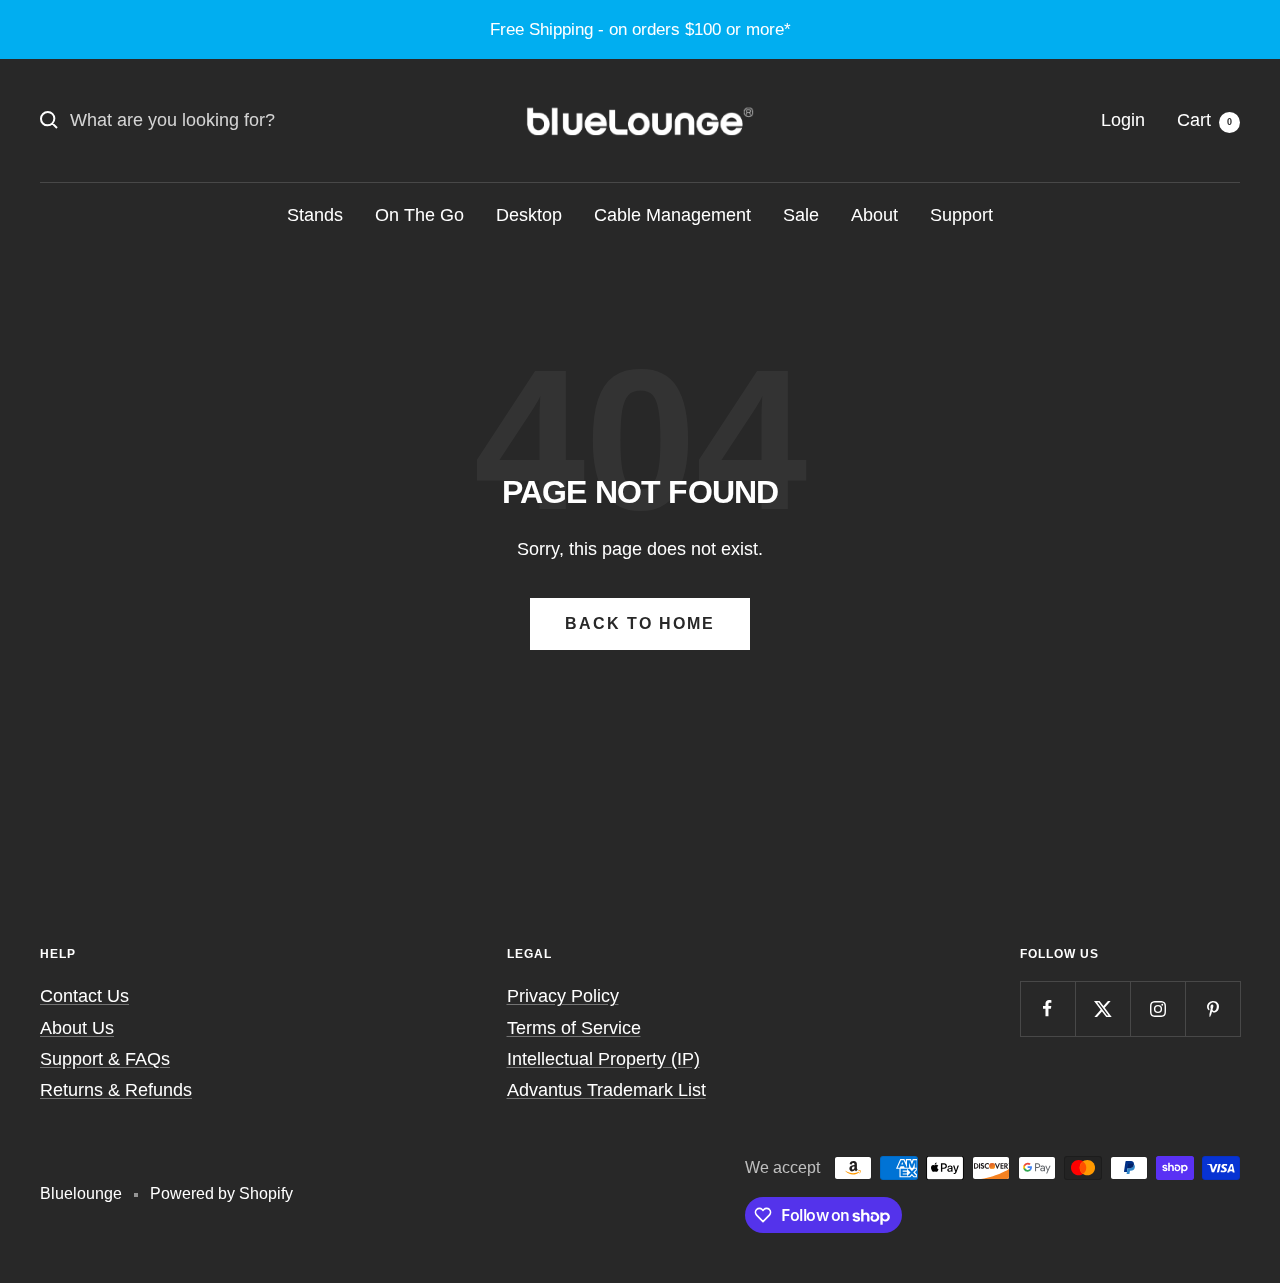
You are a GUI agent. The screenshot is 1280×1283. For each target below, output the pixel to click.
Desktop (529, 215)
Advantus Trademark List (606, 1090)
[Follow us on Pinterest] (1212, 1008)
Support (961, 215)
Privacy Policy (563, 996)
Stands (315, 215)
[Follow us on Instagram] (1157, 1008)
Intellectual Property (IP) (603, 1059)
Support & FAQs (105, 1059)
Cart (1204, 120)
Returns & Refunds (116, 1090)
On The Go (419, 215)
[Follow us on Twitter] (1102, 1008)
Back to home (640, 623)
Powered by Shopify (221, 1193)
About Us (77, 1028)
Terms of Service (574, 1028)
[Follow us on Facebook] (1047, 1008)
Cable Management (672, 215)
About (874, 215)
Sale (801, 215)
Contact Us (84, 996)
